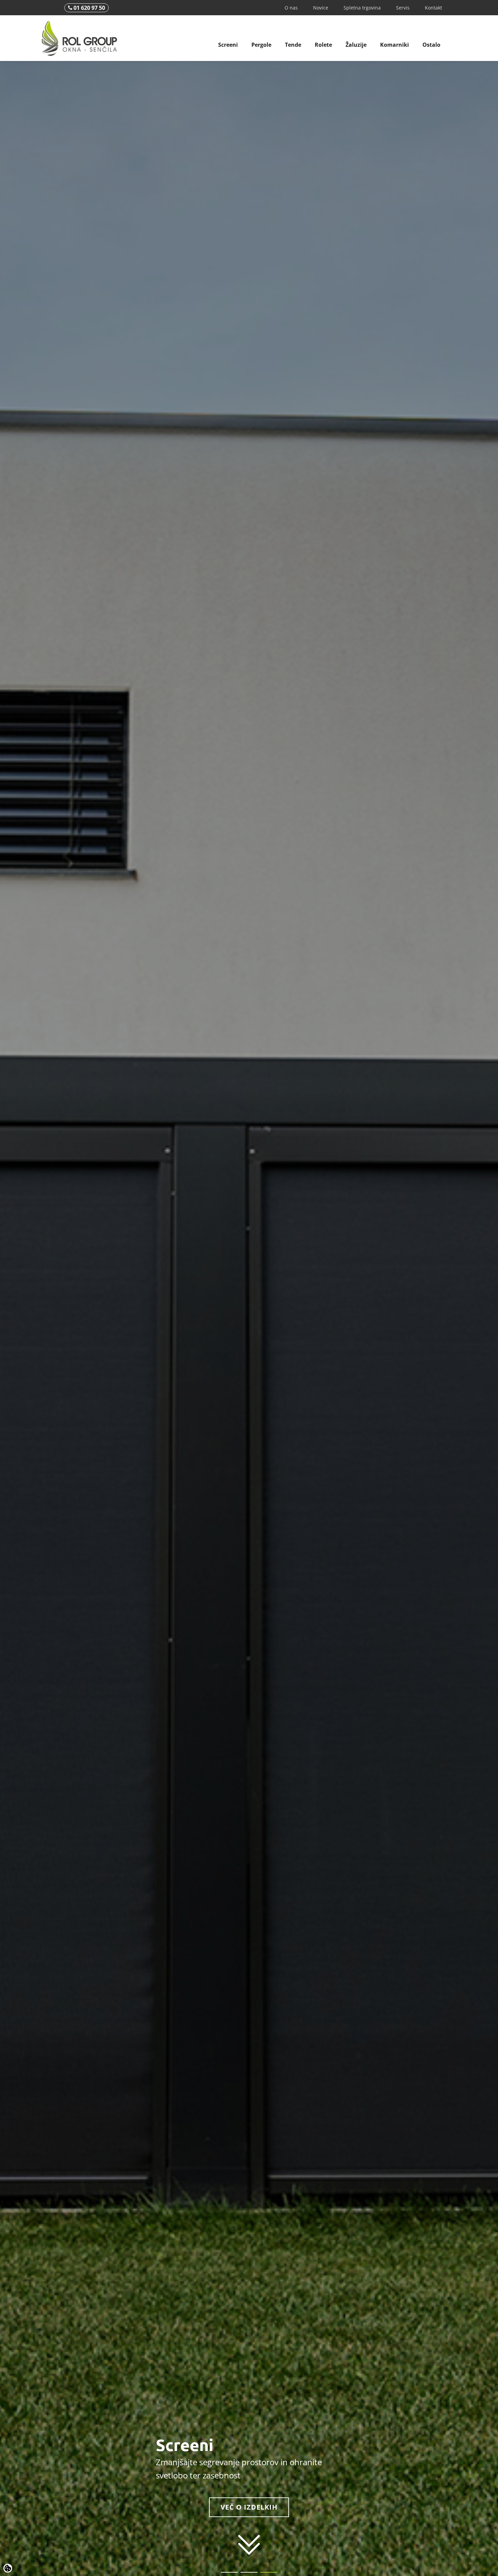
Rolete (323, 45)
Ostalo (431, 45)
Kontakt (433, 8)
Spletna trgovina (362, 8)
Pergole (261, 45)
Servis (403, 8)
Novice (321, 8)
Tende (293, 45)
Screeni (228, 45)
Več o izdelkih (249, 2507)
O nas (291, 8)
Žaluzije (356, 45)
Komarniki (395, 45)
